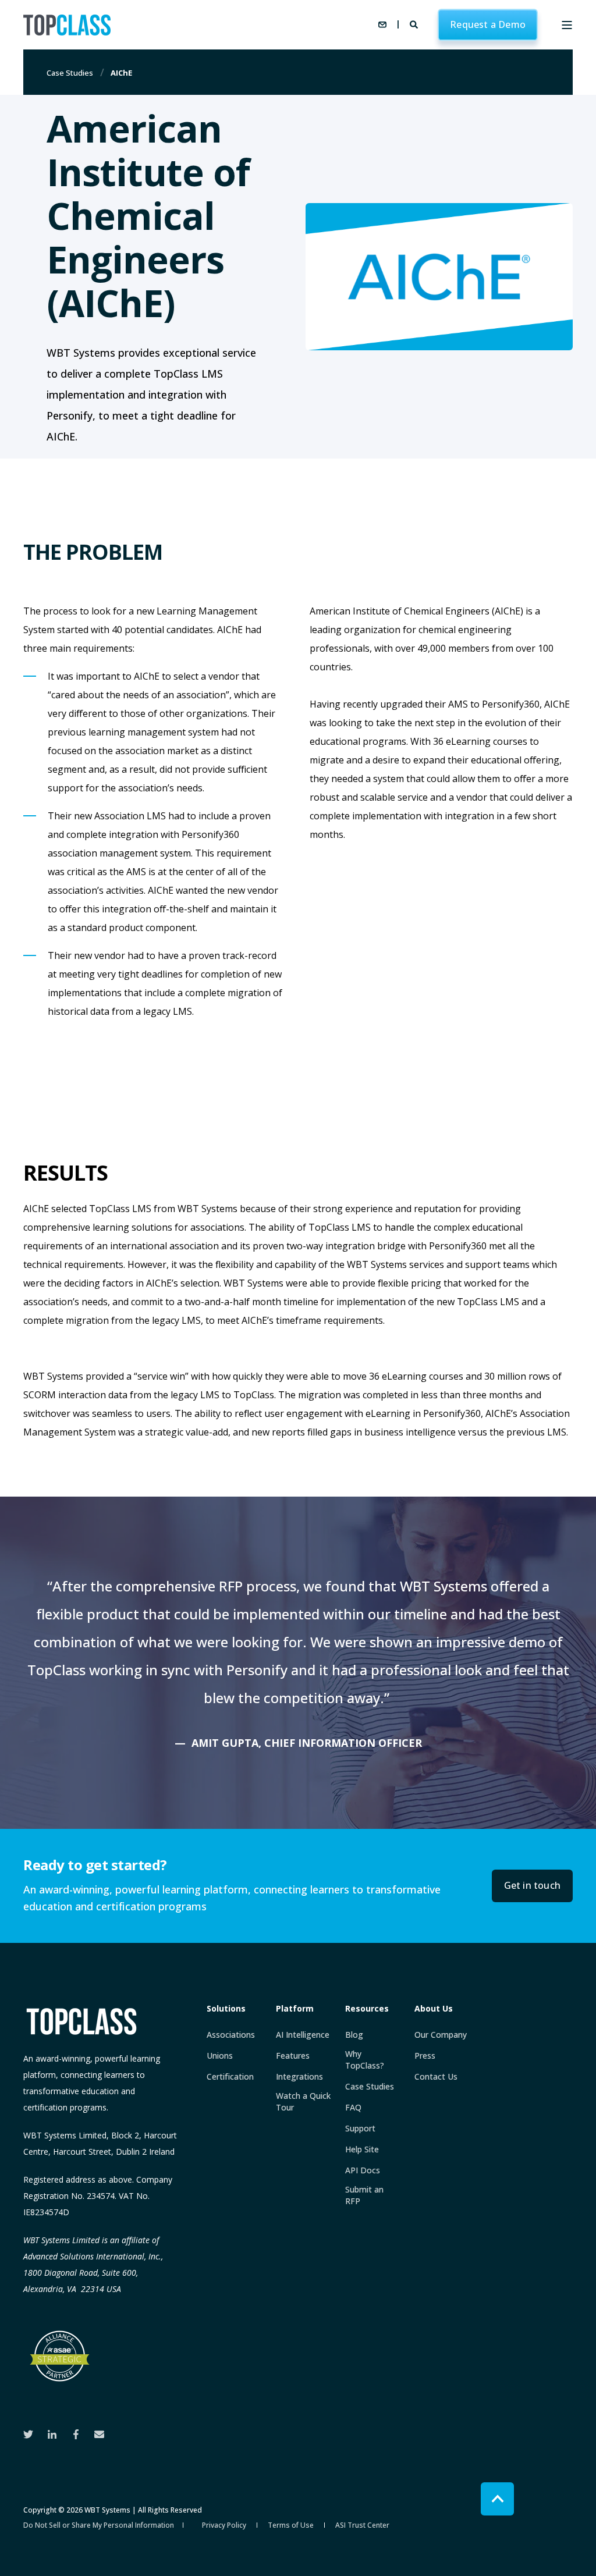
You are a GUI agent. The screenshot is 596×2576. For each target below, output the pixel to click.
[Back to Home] (67, 25)
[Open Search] (415, 24)
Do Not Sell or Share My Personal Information (99, 2525)
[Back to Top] (497, 2499)
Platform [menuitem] (295, 2009)
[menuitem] (231, 2035)
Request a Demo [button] (488, 24)
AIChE (121, 73)
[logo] (81, 2021)
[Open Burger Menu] (567, 25)
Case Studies (70, 73)
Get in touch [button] (532, 1885)
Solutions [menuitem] (226, 2009)
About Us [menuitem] (434, 2009)
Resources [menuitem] (367, 2009)
